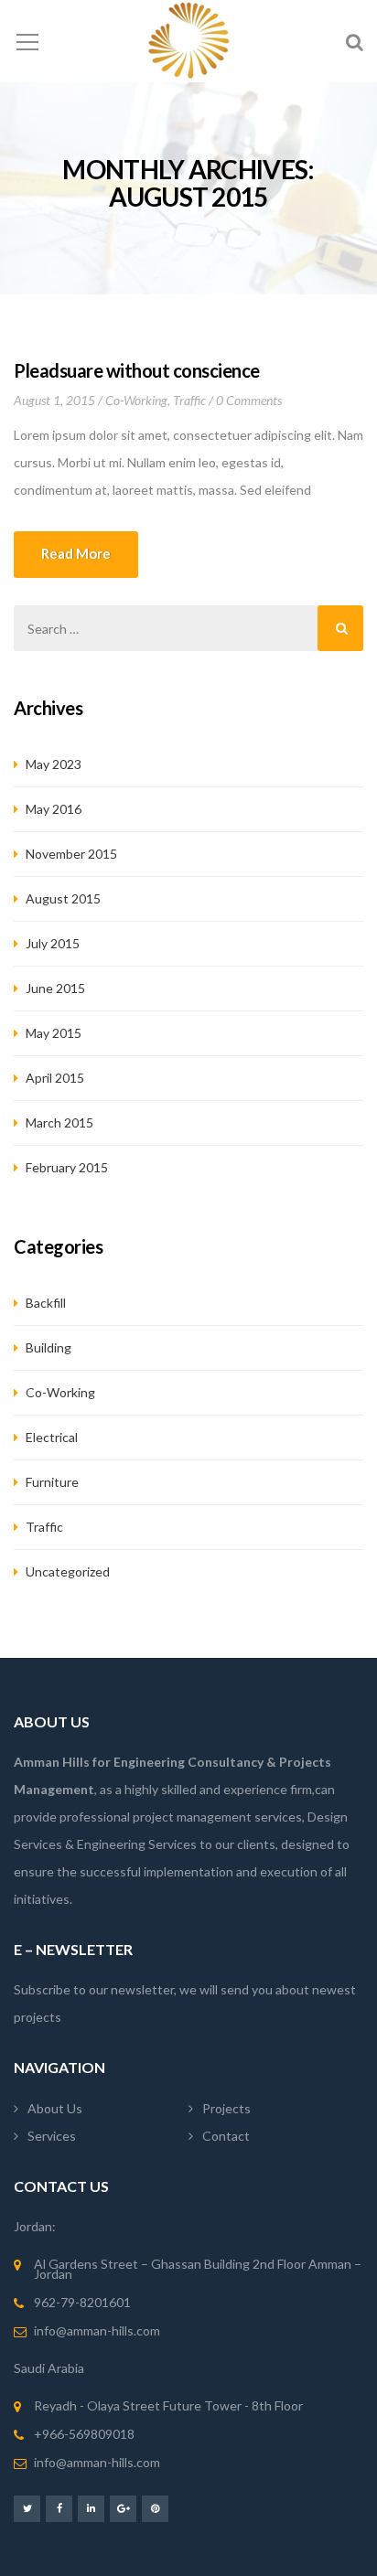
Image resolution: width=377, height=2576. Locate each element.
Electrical (52, 1437)
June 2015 (55, 988)
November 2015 (71, 854)
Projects (226, 2108)
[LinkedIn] (91, 2508)
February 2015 (67, 1167)
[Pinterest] (155, 2508)
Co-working (136, 400)
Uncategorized (68, 1571)
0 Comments (249, 400)
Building (48, 1347)
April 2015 (55, 1078)
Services (52, 2136)
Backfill (46, 1303)
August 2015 (63, 898)
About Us (55, 2108)
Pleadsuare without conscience (137, 370)
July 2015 (53, 943)
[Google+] (123, 2508)
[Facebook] (59, 2508)
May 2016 (54, 809)
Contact (226, 2136)
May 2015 (54, 1033)
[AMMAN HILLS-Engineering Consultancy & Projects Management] (189, 41)
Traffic (189, 400)
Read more (76, 553)
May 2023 (54, 764)
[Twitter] (27, 2508)
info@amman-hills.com (97, 2330)
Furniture (52, 1482)
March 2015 (59, 1122)
